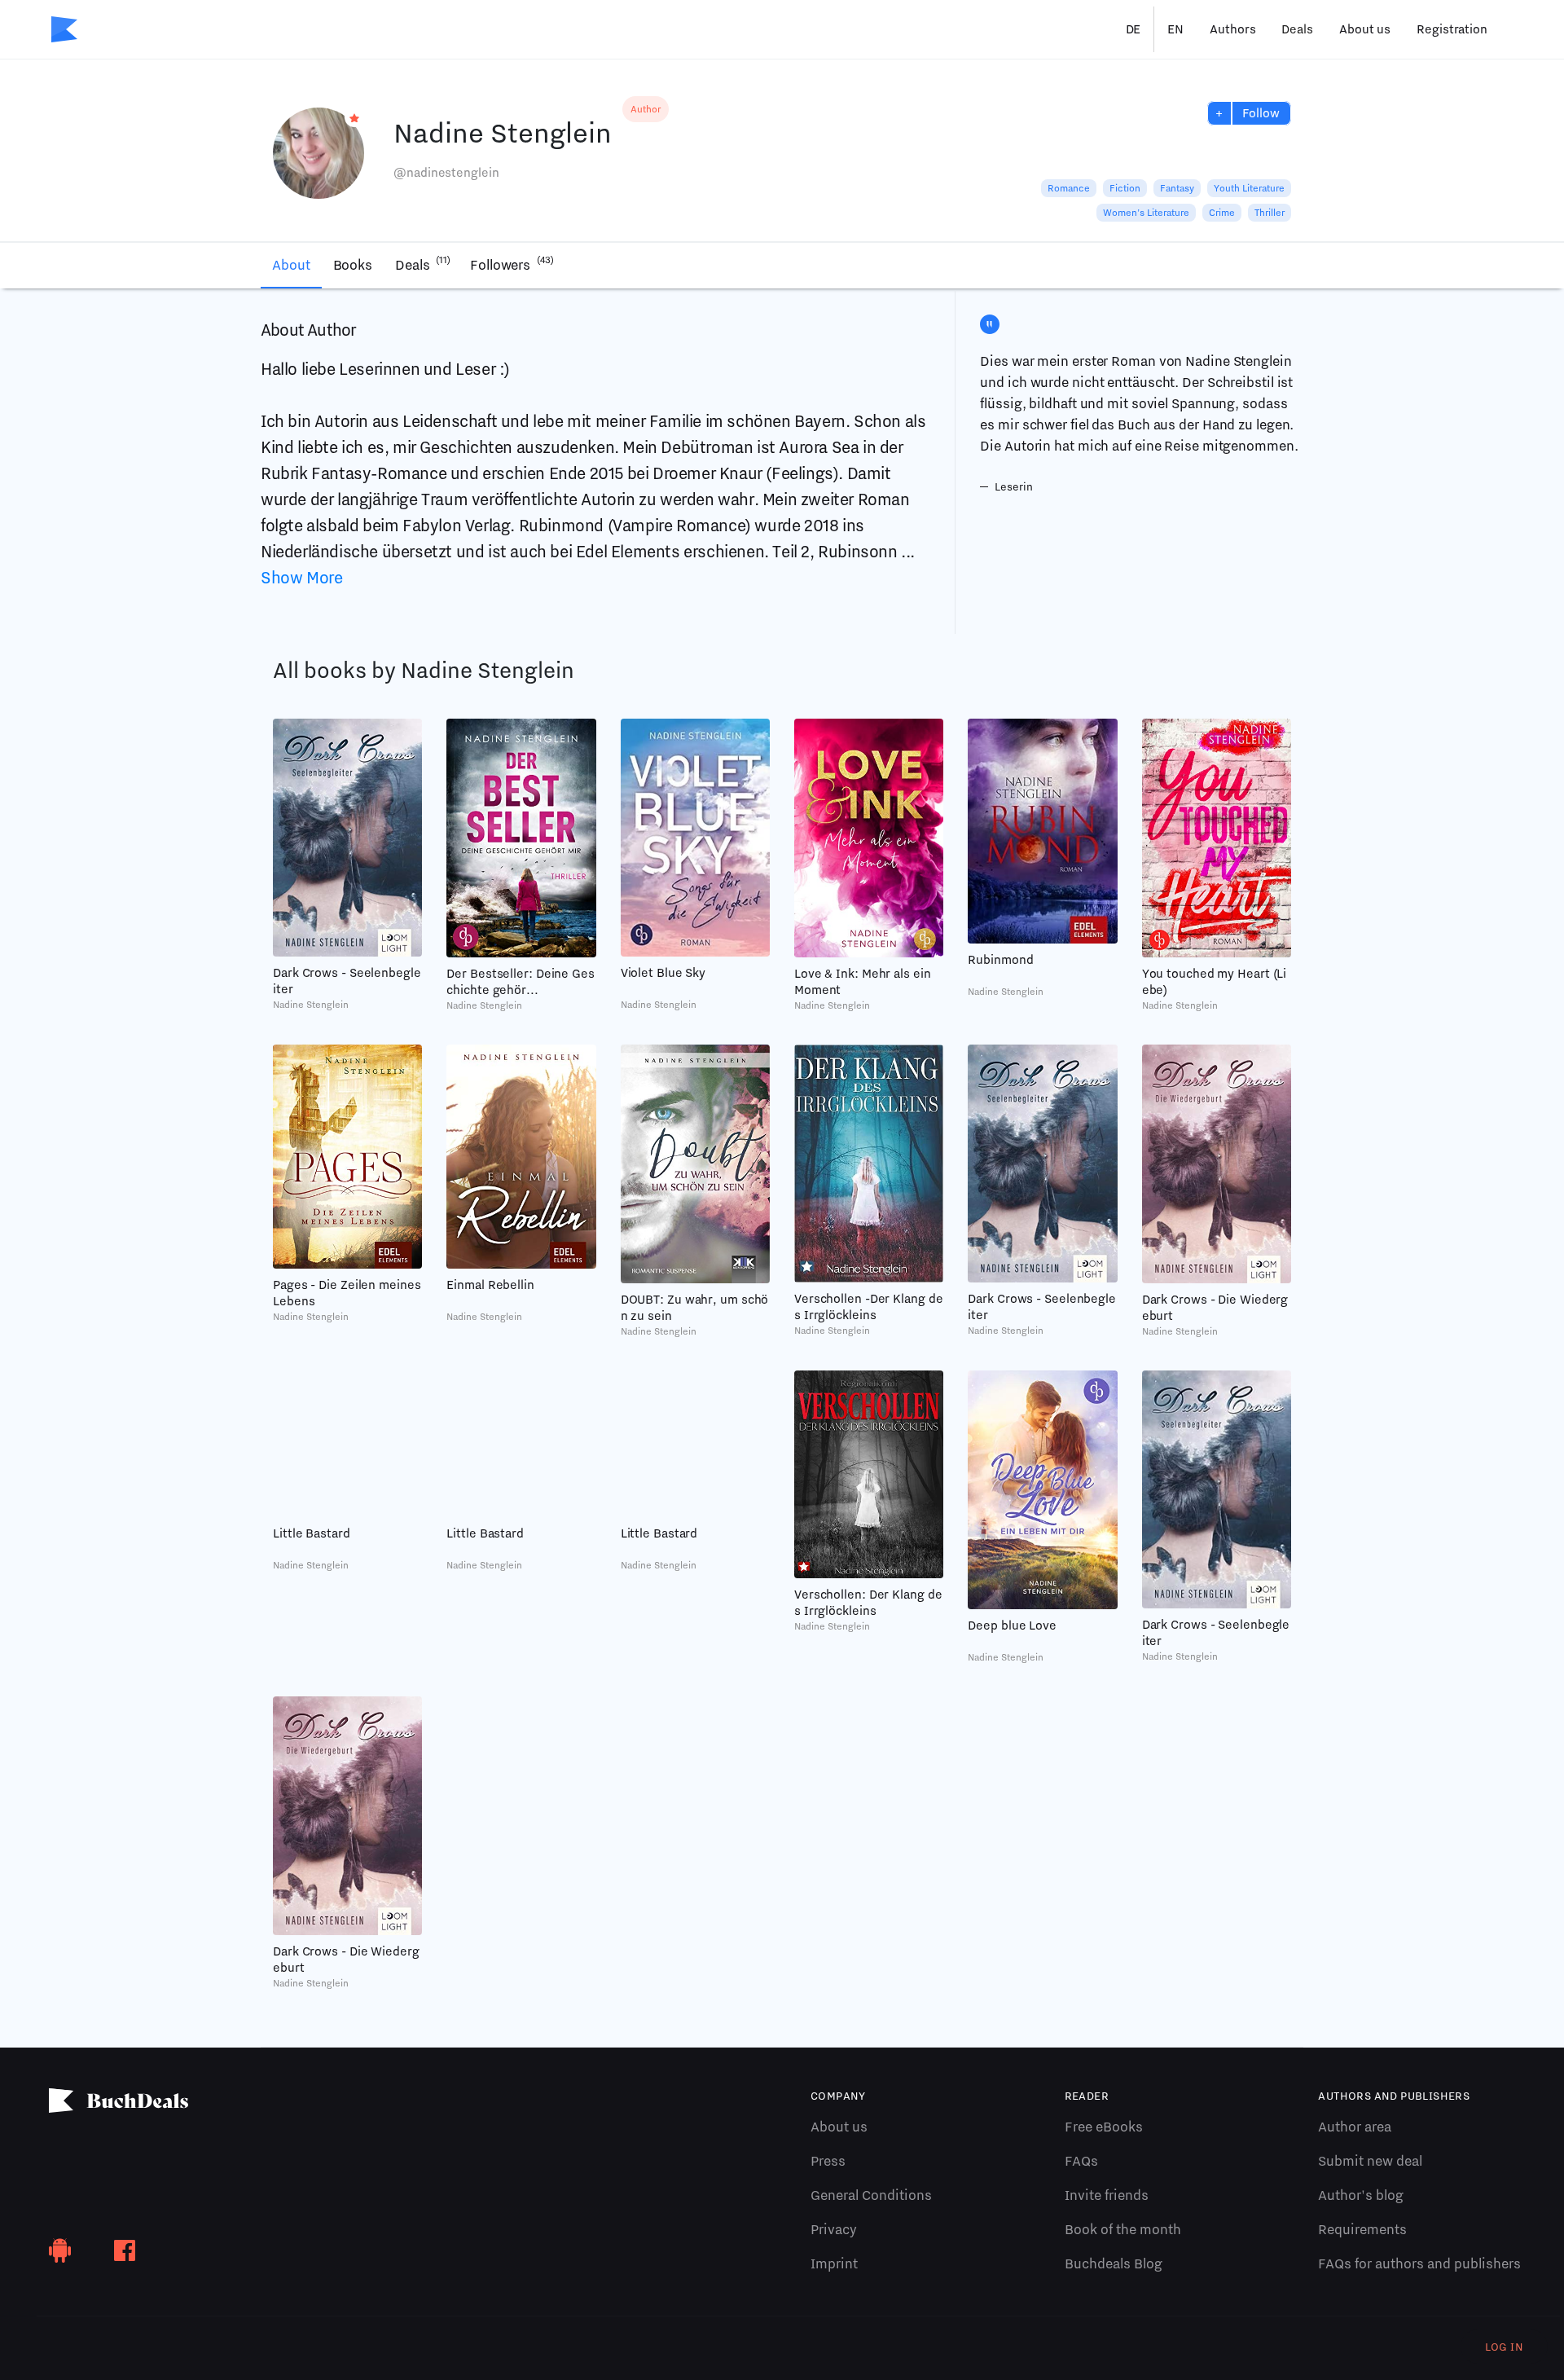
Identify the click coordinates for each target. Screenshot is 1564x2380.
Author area (1355, 2127)
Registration (1452, 29)
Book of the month (1123, 2229)
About (291, 265)
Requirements (1362, 2229)
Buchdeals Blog (1114, 2263)
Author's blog (1361, 2195)
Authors (1232, 29)
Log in (1504, 2347)
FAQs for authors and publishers (1419, 2263)
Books (353, 265)
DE (1133, 29)
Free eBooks (1104, 2127)
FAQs (1081, 2161)
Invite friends (1107, 2195)
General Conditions (871, 2195)
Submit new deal (1370, 2161)
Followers (512, 264)
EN (1175, 29)
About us (1365, 29)
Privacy (834, 2229)
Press (828, 2161)
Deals (1297, 29)
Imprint (834, 2263)
